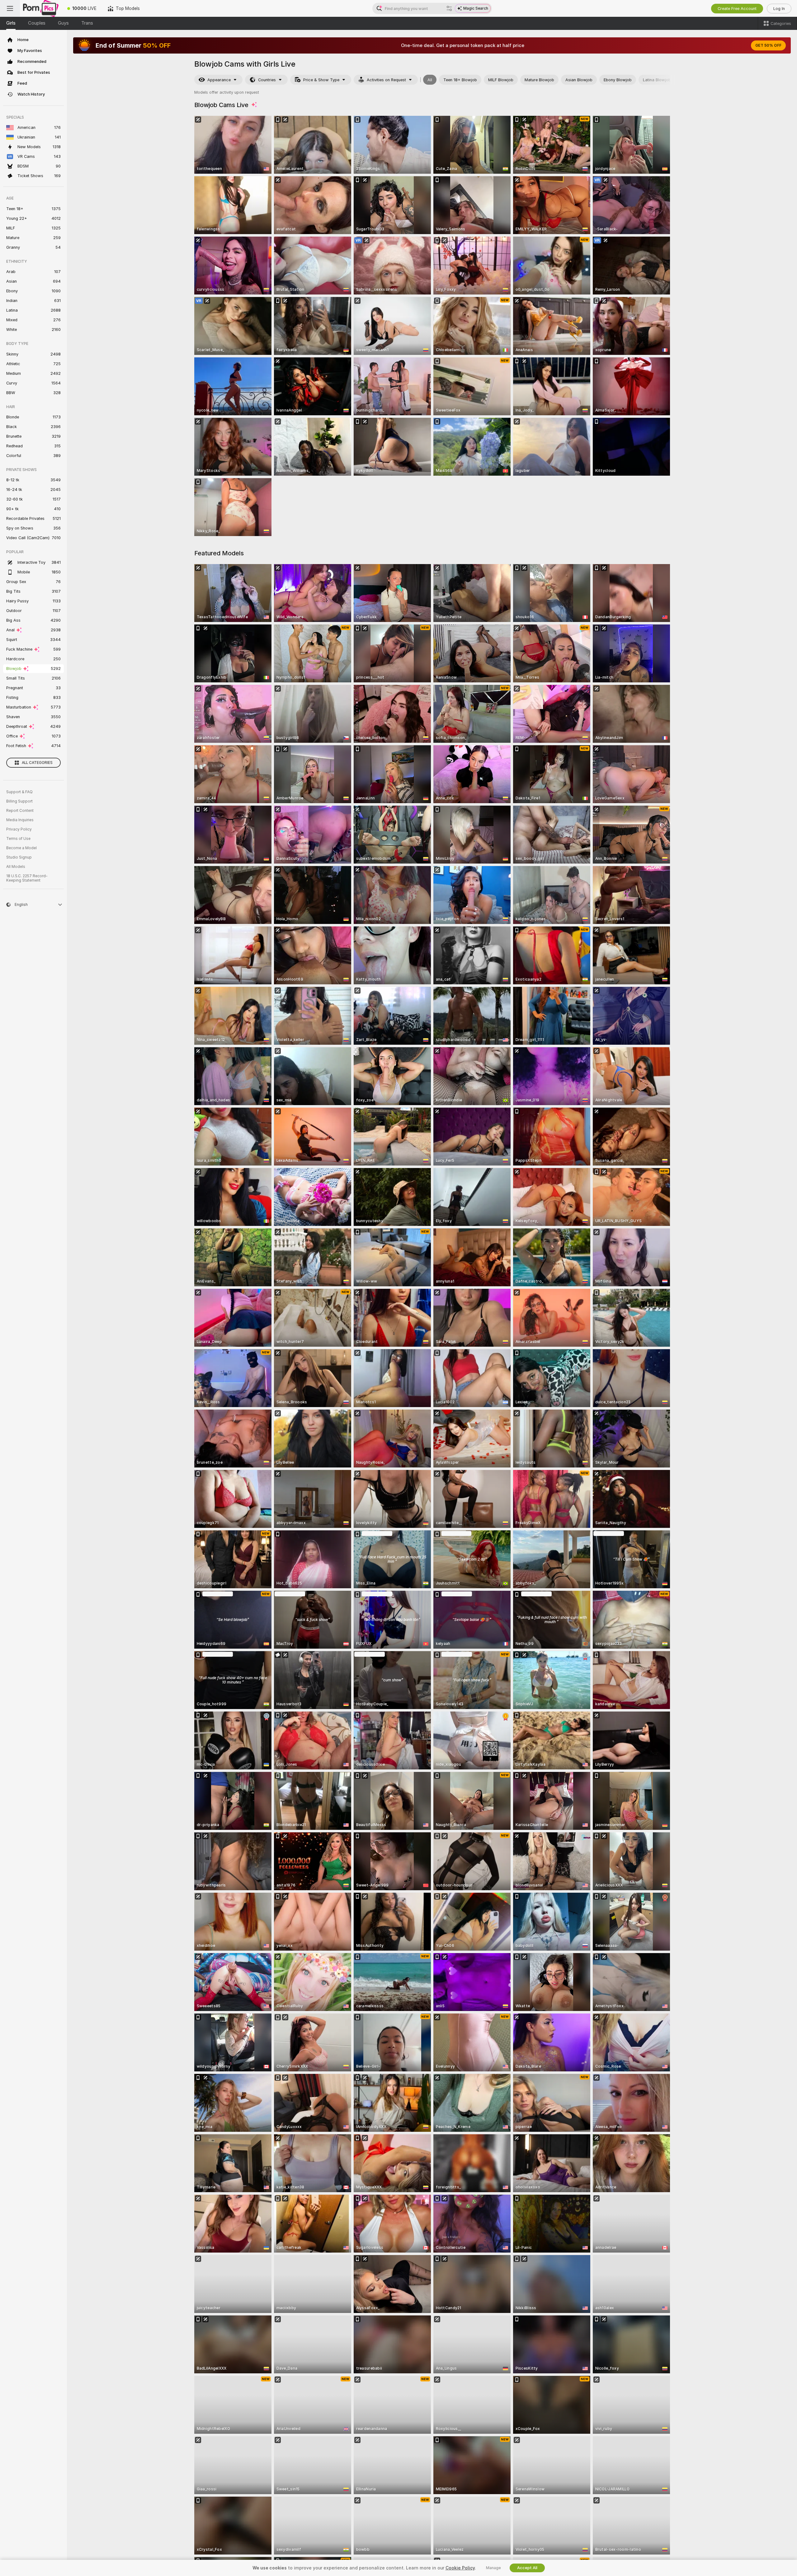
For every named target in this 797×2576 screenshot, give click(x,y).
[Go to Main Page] (41, 8)
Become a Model (21, 848)
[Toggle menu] (10, 8)
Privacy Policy (19, 829)
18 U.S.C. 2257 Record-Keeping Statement (27, 878)
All (430, 80)
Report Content (20, 811)
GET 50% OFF (768, 45)
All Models (16, 867)
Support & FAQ (19, 792)
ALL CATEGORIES (37, 763)
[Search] (449, 8)
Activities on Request (386, 80)
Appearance (219, 80)
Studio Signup (19, 857)
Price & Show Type (321, 80)
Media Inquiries (20, 820)
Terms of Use (18, 839)
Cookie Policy (460, 2568)
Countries (267, 80)
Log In (779, 9)
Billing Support (19, 801)
